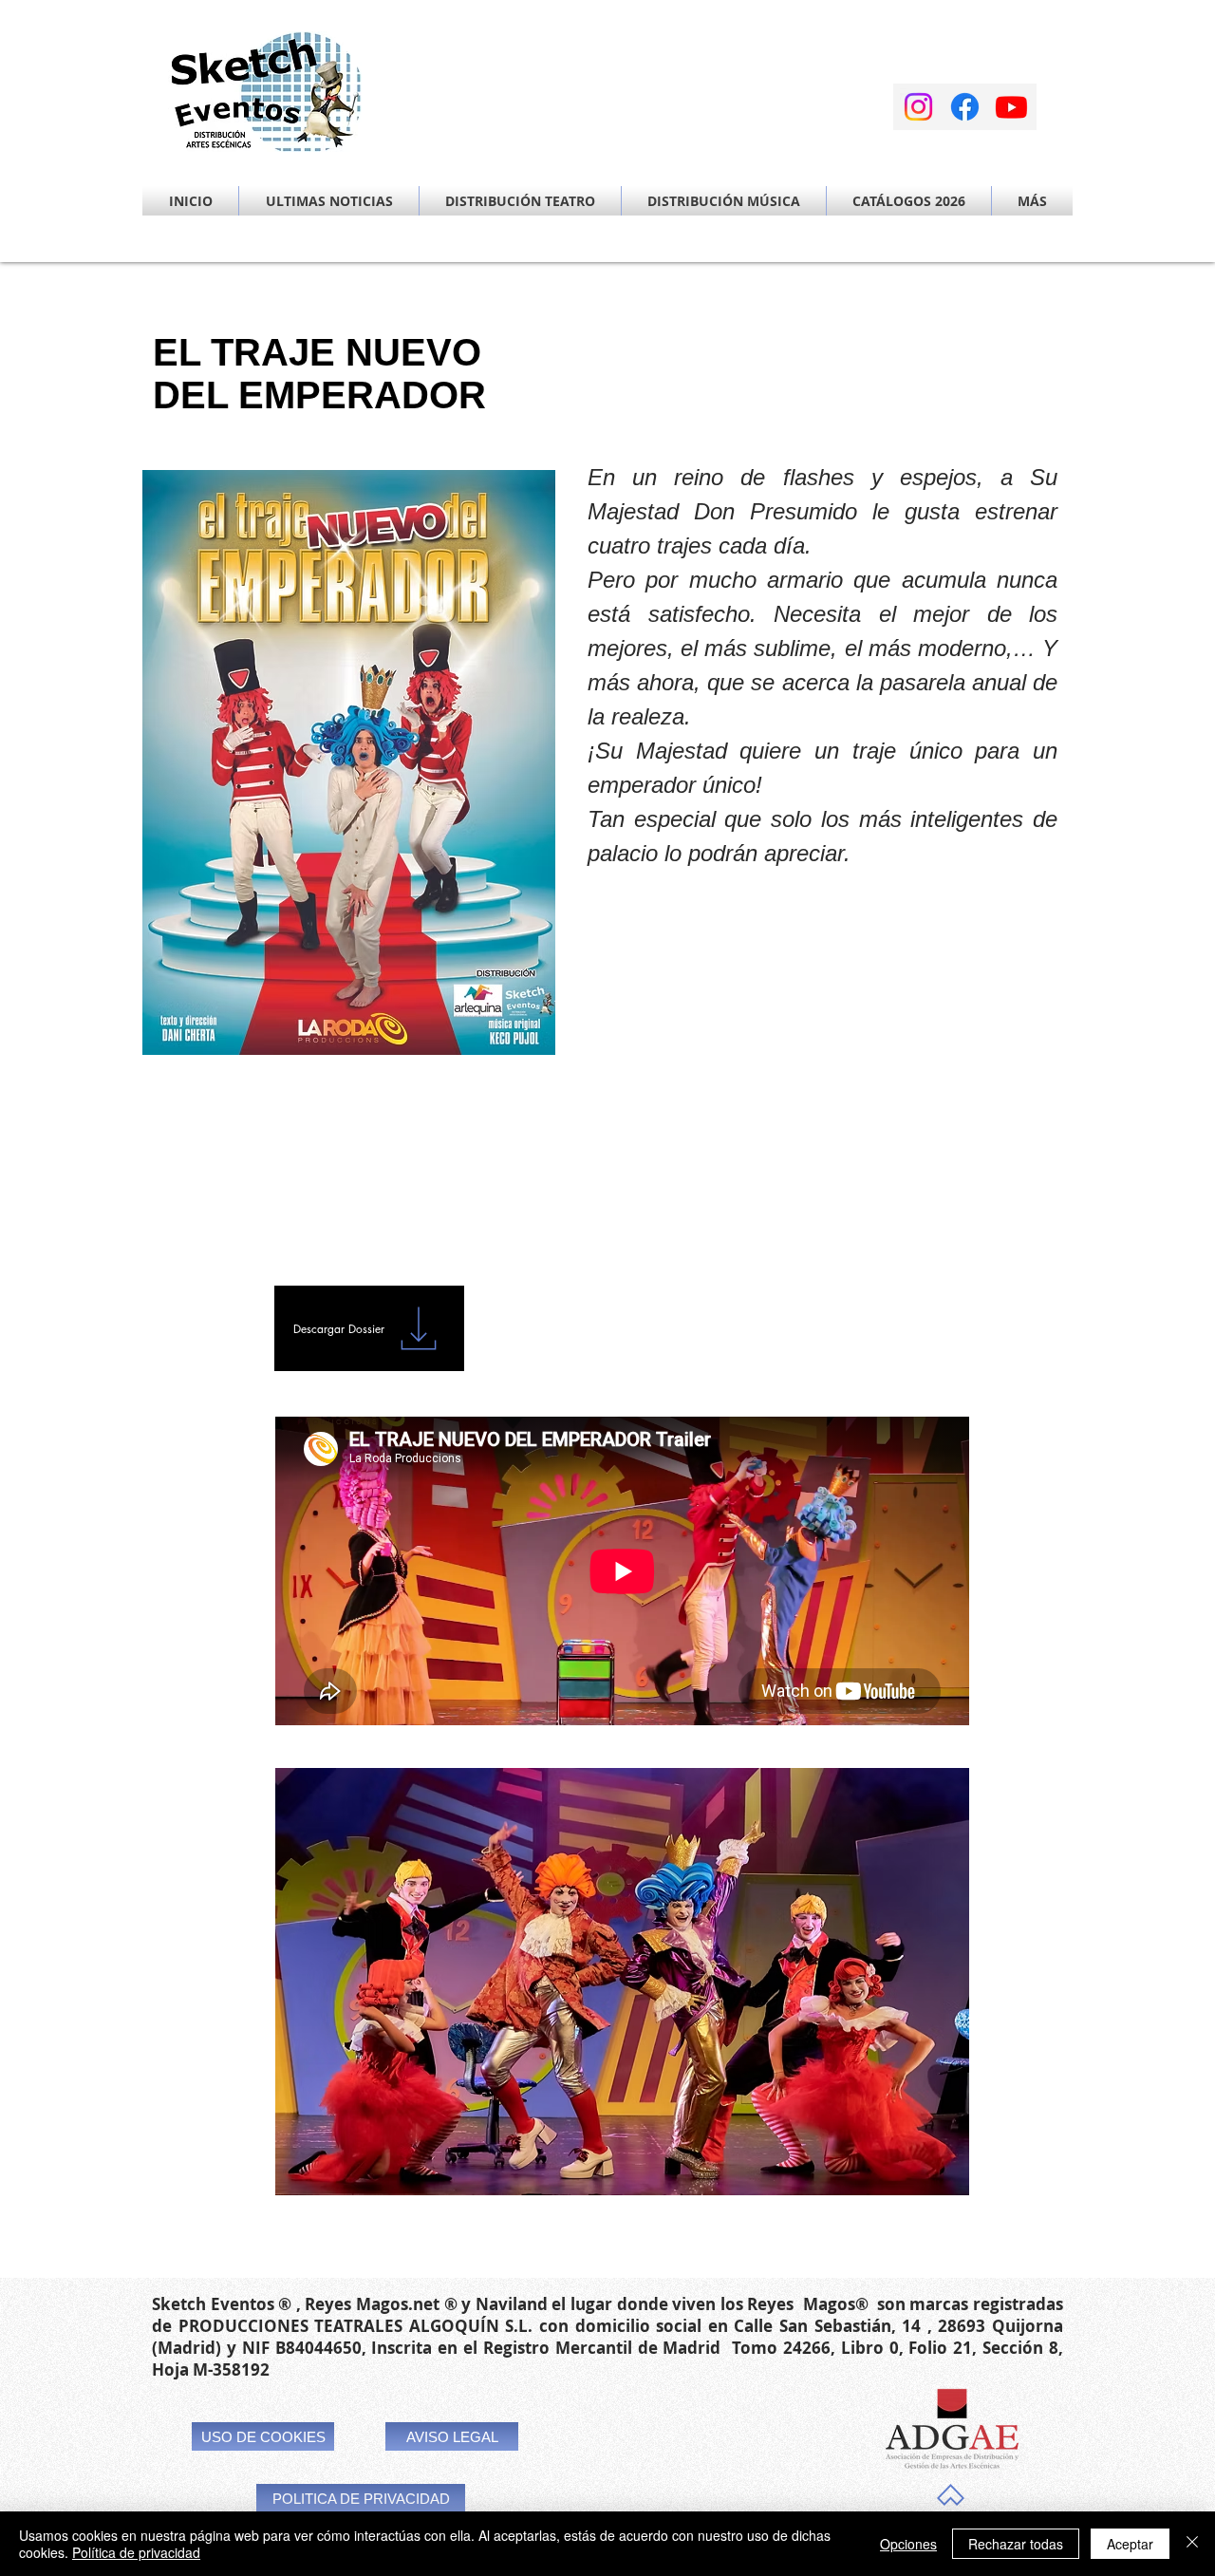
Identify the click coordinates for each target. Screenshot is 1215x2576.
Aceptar (1130, 2544)
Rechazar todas (1016, 2544)
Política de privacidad (136, 2552)
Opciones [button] (908, 2544)
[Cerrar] (1192, 2544)
